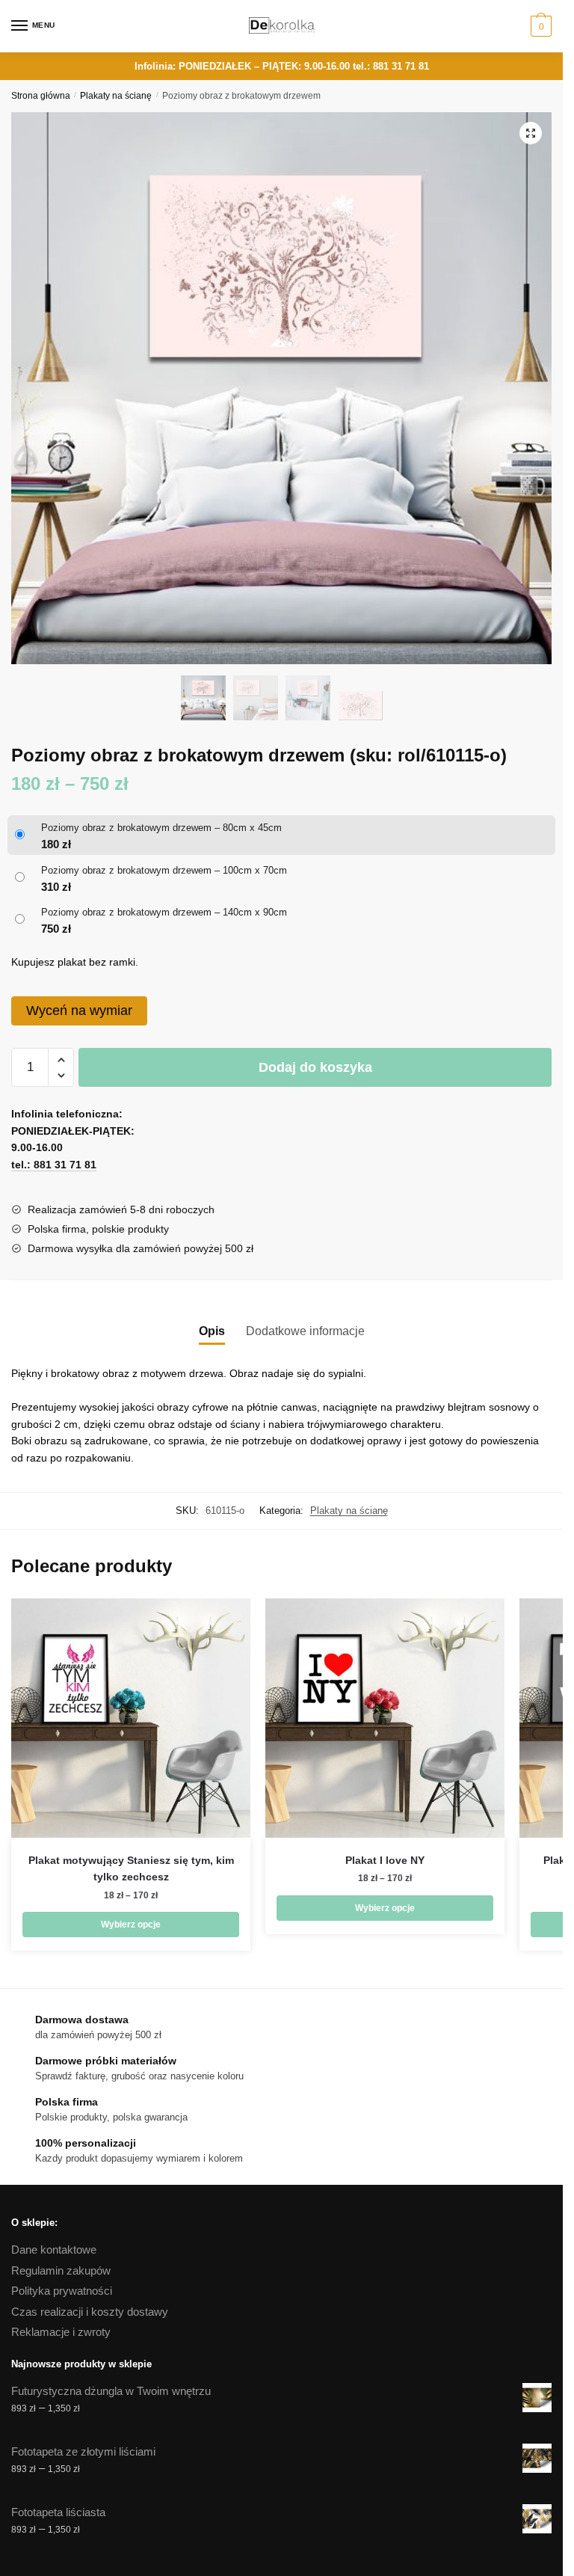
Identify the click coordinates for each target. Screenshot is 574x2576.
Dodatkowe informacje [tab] (305, 1331)
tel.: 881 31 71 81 (391, 66)
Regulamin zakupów (61, 2270)
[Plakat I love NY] (385, 1718)
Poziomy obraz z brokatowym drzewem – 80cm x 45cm (161, 828)
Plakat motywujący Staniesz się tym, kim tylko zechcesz (131, 1869)
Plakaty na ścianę (116, 96)
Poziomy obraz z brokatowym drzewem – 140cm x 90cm (164, 912)
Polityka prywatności (62, 2291)
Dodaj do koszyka (315, 1067)
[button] (531, 133)
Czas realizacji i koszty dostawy (90, 2312)
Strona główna (41, 96)
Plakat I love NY (385, 1860)
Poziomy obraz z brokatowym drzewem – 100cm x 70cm (164, 870)
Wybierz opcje (131, 1925)
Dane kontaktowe (54, 2250)
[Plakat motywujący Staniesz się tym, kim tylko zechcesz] (131, 1718)
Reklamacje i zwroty (61, 2332)
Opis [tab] (212, 1331)
